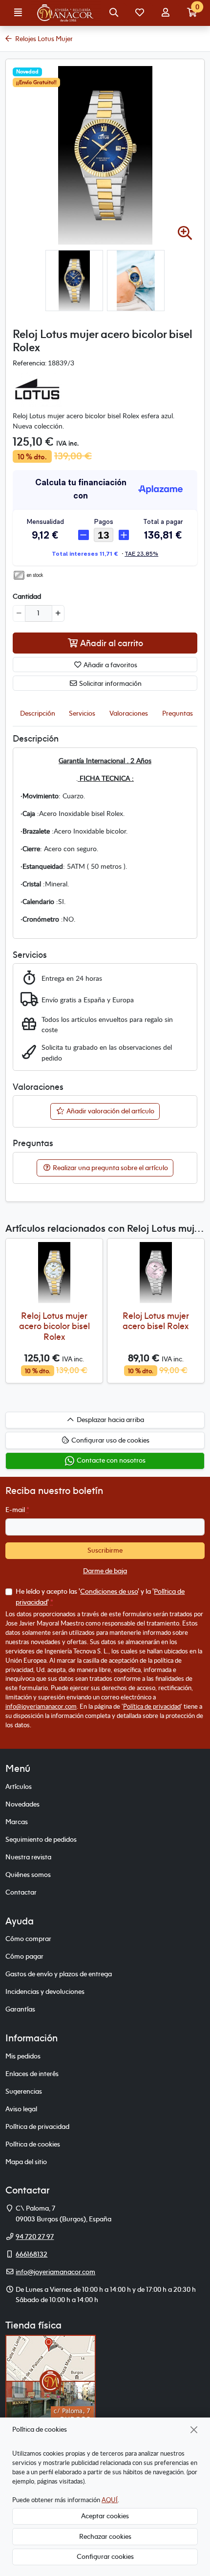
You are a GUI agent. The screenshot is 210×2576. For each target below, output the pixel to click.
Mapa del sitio (26, 2162)
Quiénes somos (28, 1875)
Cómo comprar (28, 1939)
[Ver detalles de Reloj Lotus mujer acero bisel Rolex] (156, 1273)
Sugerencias (24, 2091)
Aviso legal (21, 2109)
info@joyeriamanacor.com (41, 1706)
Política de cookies (33, 2144)
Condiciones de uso (109, 1591)
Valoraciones (129, 713)
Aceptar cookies (105, 2516)
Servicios (82, 713)
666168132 (31, 2254)
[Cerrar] (194, 2429)
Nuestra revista (28, 1857)
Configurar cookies (105, 2556)
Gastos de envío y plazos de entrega (59, 1974)
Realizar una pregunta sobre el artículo (110, 1168)
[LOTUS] (37, 389)
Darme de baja (105, 1571)
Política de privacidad (152, 1706)
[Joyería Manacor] (66, 13)
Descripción (38, 713)
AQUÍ (110, 2500)
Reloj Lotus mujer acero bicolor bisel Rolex (54, 1326)
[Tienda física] (51, 2380)
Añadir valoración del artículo (110, 1111)
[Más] (58, 613)
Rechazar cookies (105, 2536)
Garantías (20, 2009)
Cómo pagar (24, 1956)
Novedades (22, 1804)
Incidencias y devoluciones (45, 1991)
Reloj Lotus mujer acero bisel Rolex (156, 1321)
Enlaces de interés (32, 2074)
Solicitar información (110, 683)
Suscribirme (105, 1550)
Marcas (17, 1822)
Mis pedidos (23, 2056)
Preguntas (178, 713)
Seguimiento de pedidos (41, 1839)
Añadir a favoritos (110, 665)
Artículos (19, 1786)
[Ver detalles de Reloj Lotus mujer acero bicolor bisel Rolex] (54, 1273)
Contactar (21, 1892)
